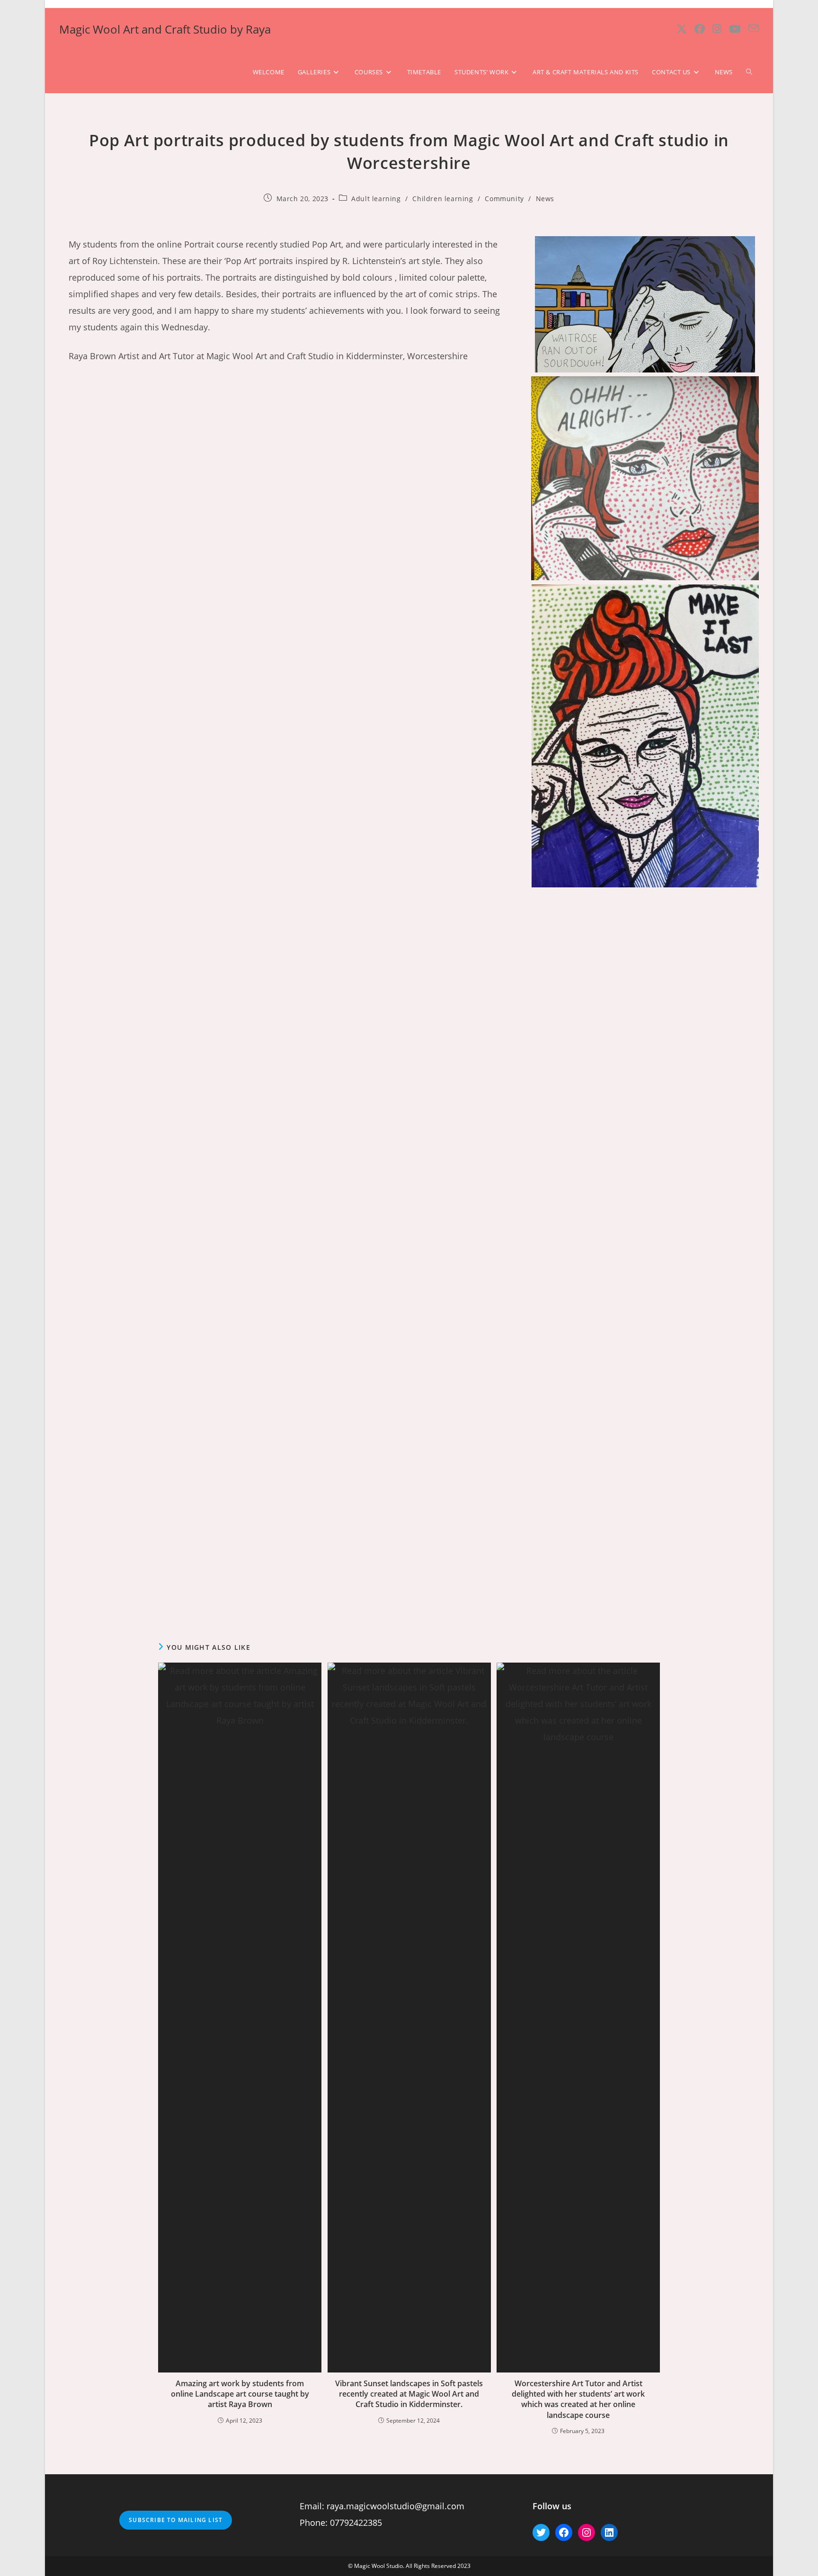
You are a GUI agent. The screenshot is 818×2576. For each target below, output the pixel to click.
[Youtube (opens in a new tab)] (735, 29)
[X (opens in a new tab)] (682, 29)
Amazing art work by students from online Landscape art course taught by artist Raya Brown (240, 2394)
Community (504, 199)
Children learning (443, 199)
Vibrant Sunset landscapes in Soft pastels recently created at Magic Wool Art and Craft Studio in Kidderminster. (409, 2394)
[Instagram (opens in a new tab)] (717, 29)
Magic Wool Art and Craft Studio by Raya (165, 29)
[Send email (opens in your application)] (754, 28)
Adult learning (376, 199)
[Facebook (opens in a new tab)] (700, 29)
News (545, 199)
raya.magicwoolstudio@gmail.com (396, 2506)
